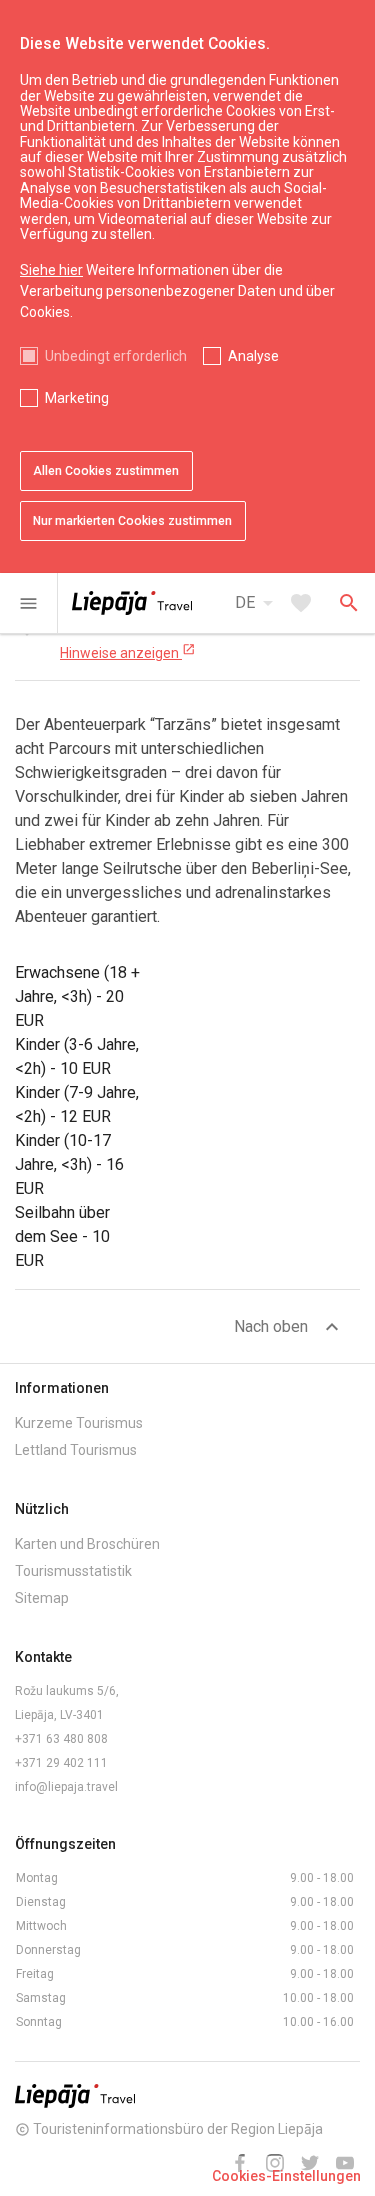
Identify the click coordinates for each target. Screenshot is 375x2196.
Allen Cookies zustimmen (106, 471)
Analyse (253, 356)
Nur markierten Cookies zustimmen (132, 521)
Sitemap (42, 1598)
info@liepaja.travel (66, 1787)
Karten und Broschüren (87, 1544)
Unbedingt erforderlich (116, 356)
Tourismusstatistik (73, 1571)
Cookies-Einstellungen (286, 2176)
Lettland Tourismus (76, 1450)
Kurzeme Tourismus (79, 1423)
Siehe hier (51, 270)
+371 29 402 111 (61, 1763)
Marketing (77, 398)
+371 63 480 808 (61, 1739)
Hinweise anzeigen (128, 652)
